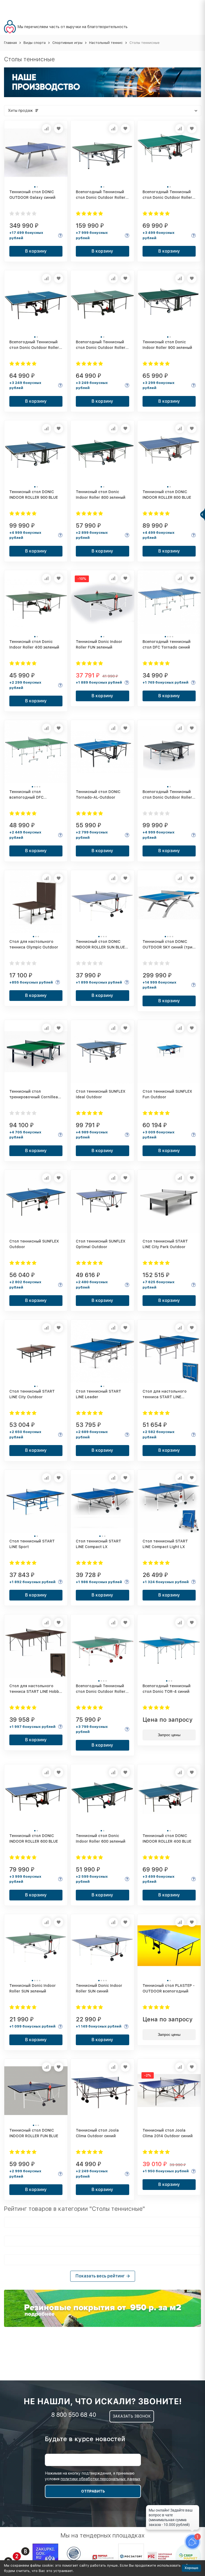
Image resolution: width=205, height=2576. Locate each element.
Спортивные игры (67, 43)
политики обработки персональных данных (100, 2479)
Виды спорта (35, 43)
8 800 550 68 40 (74, 2415)
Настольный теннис (106, 43)
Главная (10, 43)
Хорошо (191, 2568)
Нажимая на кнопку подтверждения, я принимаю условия (93, 2476)
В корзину (36, 251)
